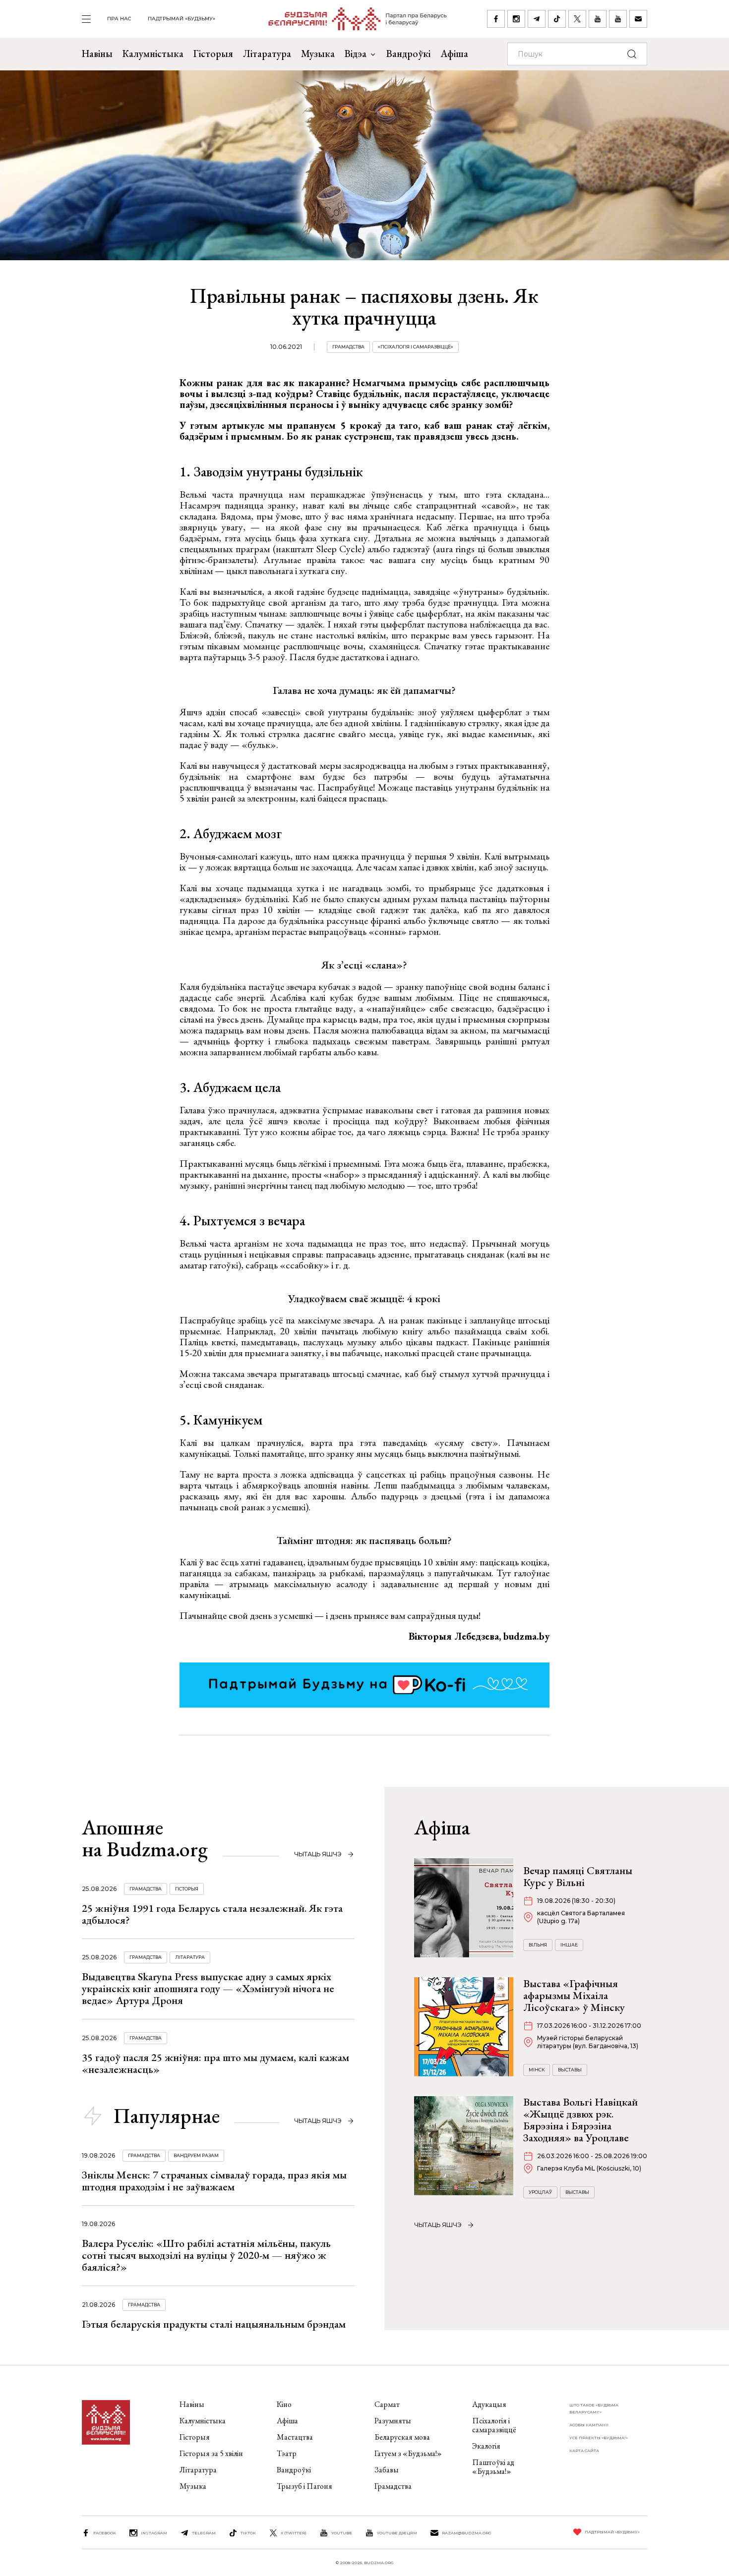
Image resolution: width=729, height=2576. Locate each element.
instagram (154, 2533)
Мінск (537, 2070)
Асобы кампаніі (589, 2425)
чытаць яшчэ (318, 1854)
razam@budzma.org (467, 2533)
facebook (105, 2533)
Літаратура (267, 54)
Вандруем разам (196, 2155)
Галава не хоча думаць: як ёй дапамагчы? (364, 690)
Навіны (97, 54)
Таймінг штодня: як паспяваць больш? (364, 1540)
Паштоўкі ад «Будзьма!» (493, 2467)
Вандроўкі (408, 54)
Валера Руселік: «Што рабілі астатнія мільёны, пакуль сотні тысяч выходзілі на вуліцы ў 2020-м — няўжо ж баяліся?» (206, 2255)
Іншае (569, 1945)
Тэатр (287, 2453)
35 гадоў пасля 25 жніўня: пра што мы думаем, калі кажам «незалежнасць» (215, 2063)
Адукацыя (489, 2404)
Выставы (570, 2070)
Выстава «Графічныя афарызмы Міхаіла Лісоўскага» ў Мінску (574, 1995)
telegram (204, 2533)
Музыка (318, 54)
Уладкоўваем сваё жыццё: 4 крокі (364, 1298)
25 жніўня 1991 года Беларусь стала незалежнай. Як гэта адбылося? (212, 1914)
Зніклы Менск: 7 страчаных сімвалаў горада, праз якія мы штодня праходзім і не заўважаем (214, 2181)
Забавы (387, 2470)
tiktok (248, 2533)
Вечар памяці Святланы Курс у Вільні (578, 1876)
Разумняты (393, 2421)
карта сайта (584, 2451)
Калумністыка (153, 54)
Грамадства (348, 347)
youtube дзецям (397, 2533)
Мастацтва (295, 2437)
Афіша (454, 54)
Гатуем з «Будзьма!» (408, 2453)
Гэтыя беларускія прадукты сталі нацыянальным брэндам (214, 2324)
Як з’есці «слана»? (364, 965)
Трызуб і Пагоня (304, 2486)
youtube (342, 2533)
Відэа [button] (356, 54)
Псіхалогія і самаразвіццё (494, 2425)
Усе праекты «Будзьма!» (599, 2438)
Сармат (387, 2404)
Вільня (538, 1945)
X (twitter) (294, 2533)
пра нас (119, 19)
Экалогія (486, 2446)
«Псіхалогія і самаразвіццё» (416, 347)
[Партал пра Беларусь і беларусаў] (351, 19)
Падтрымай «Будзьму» (182, 19)
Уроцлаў (540, 2192)
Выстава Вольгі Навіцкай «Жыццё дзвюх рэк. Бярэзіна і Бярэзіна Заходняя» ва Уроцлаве (580, 2120)
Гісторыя (213, 54)
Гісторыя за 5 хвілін (211, 2453)
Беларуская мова (402, 2437)
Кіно (284, 2404)
